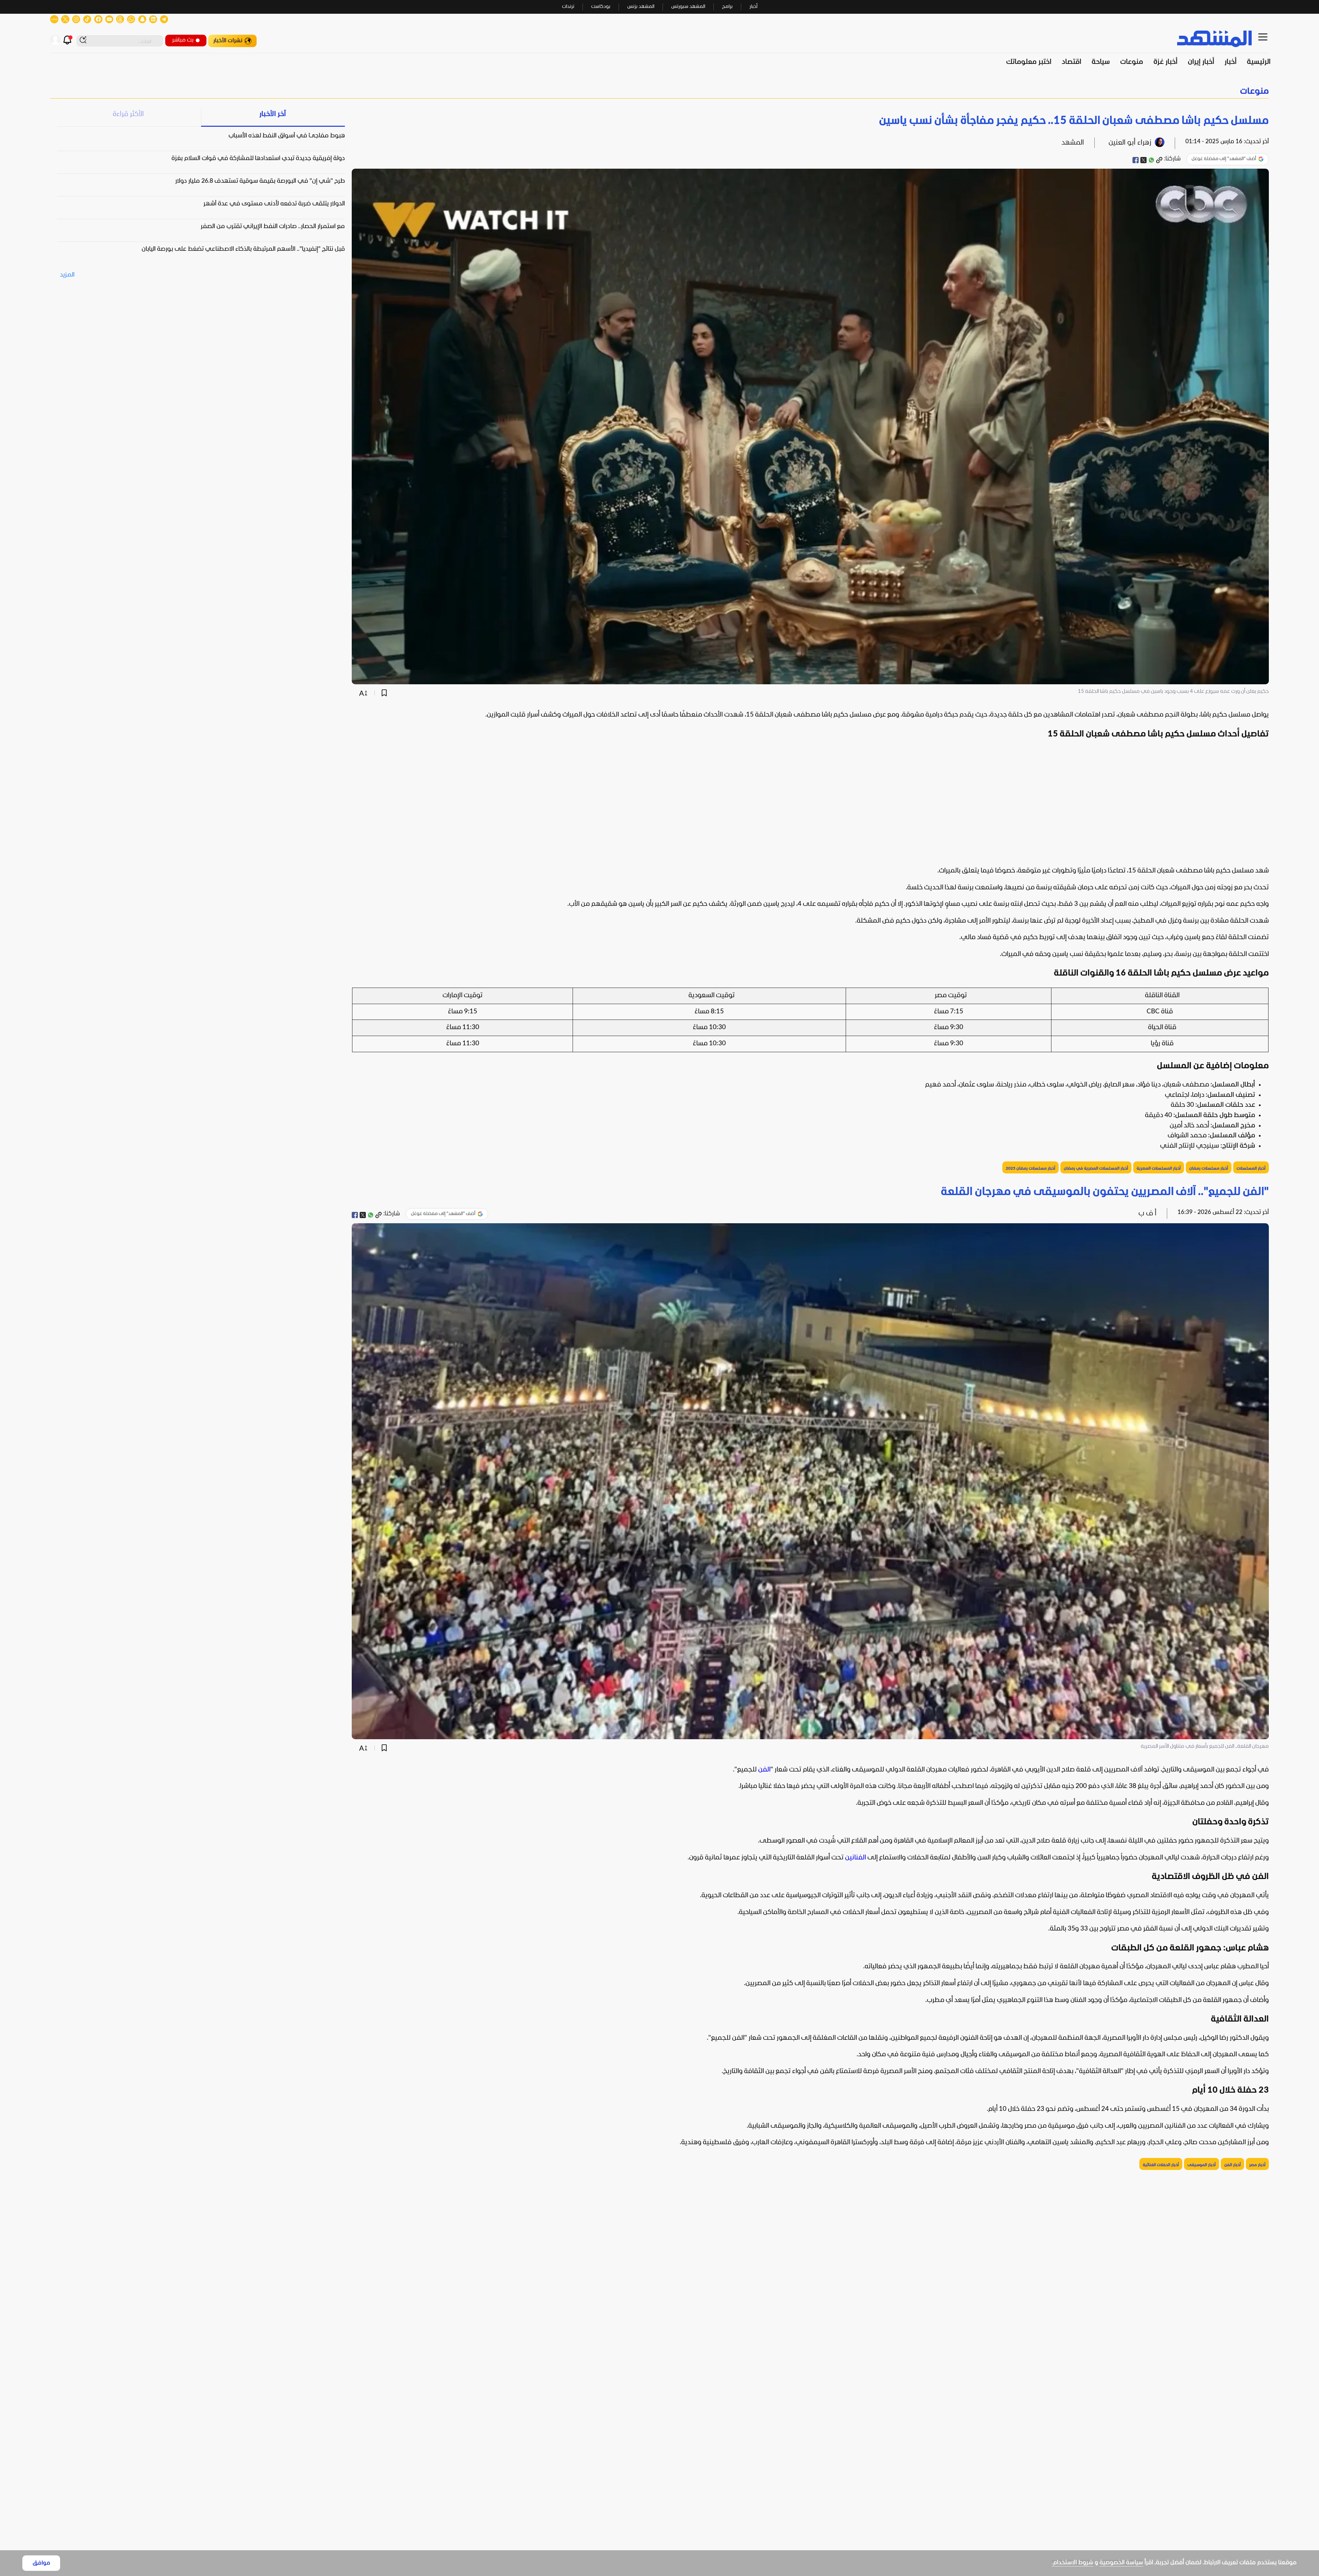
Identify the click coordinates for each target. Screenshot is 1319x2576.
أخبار (753, 7)
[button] (659, 92)
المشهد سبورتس (688, 7)
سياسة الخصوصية (1121, 2563)
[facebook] (1136, 160)
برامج (727, 7)
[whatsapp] (1151, 160)
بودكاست (601, 7)
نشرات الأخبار (228, 41)
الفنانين (855, 1858)
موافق (41, 2563)
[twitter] (1143, 160)
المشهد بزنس (641, 7)
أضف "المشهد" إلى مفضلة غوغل (1224, 159)
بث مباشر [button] (183, 40)
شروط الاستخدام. (1073, 2563)
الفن (764, 1770)
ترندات (568, 7)
